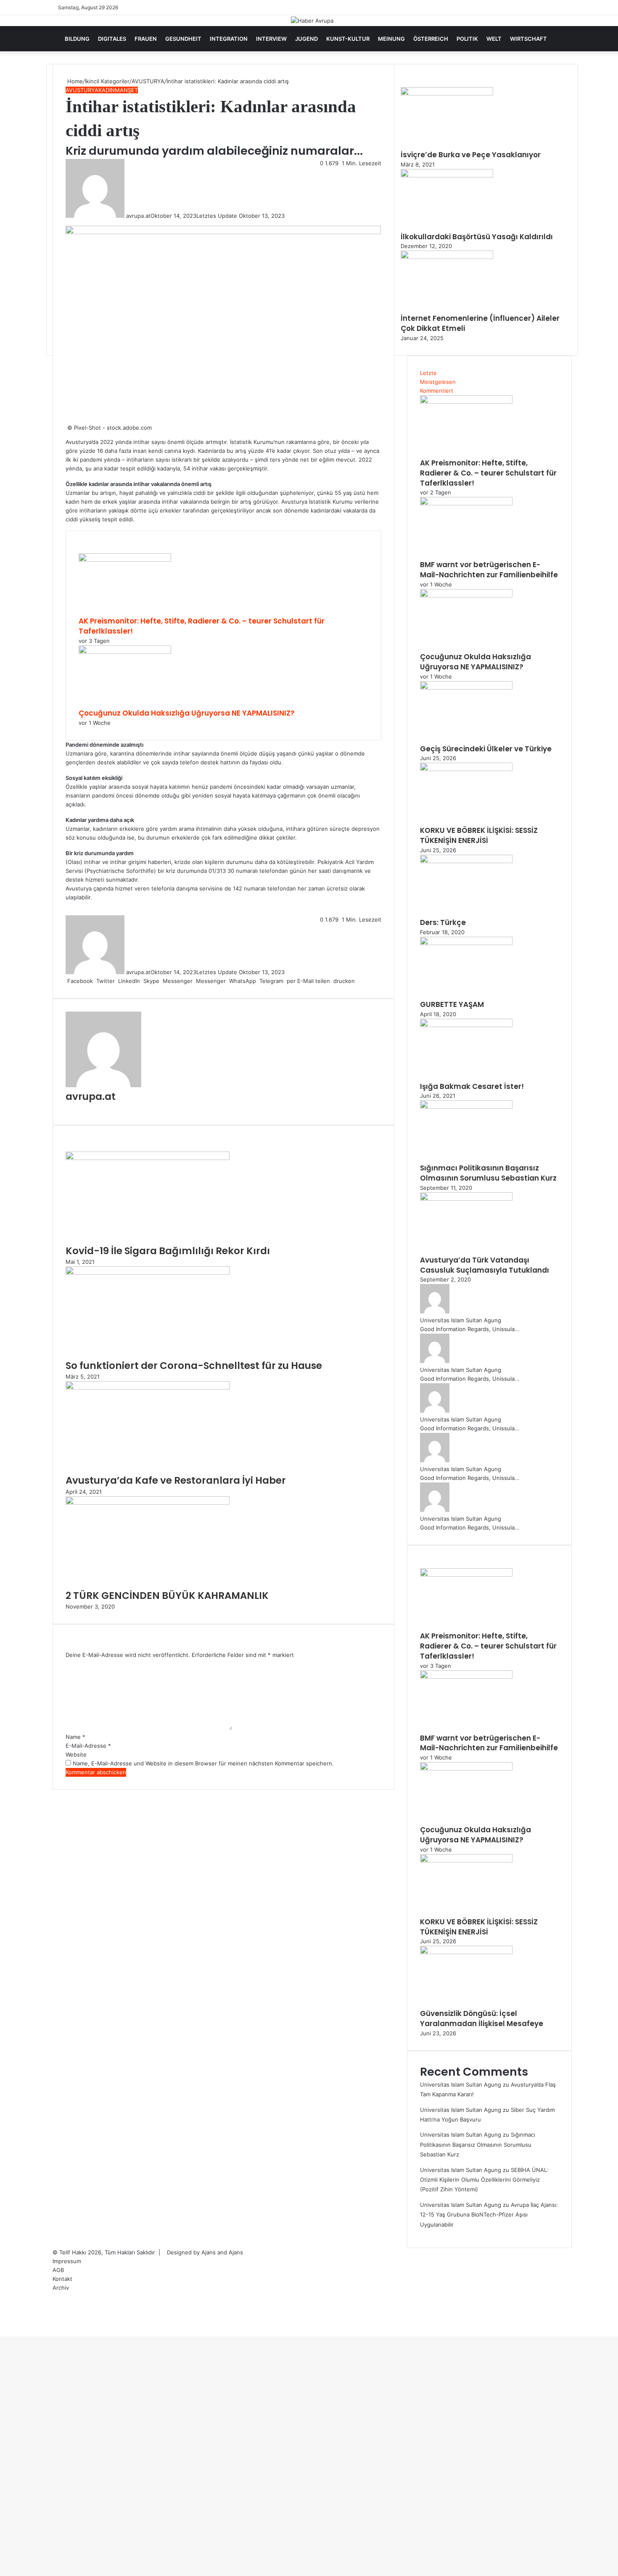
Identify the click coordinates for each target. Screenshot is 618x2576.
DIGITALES (112, 39)
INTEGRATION (229, 39)
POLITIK (467, 39)
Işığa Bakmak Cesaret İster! (472, 1086)
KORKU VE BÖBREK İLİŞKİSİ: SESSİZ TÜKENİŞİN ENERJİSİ (479, 835)
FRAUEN (146, 39)
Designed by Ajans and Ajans (205, 2252)
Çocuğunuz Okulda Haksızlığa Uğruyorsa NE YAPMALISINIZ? (187, 713)
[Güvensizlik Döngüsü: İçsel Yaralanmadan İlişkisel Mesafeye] (466, 1952)
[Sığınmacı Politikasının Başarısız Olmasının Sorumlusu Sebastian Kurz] (466, 1107)
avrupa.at (138, 216)
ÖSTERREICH (431, 39)
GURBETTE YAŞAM (452, 1004)
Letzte (428, 373)
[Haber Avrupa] (312, 21)
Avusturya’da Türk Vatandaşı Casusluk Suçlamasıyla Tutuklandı (485, 1265)
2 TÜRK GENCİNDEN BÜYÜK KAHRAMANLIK (167, 1596)
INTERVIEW (271, 39)
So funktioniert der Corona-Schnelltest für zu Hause (194, 1366)
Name (75, 1737)
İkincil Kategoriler (107, 81)
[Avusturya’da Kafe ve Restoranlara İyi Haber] (148, 1387)
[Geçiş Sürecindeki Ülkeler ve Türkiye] (466, 687)
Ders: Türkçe (443, 922)
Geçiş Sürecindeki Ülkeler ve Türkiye (486, 749)
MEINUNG (391, 39)
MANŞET (126, 90)
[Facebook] (1, 2332)
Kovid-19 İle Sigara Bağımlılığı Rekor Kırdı (168, 1251)
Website (76, 1754)
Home (74, 81)
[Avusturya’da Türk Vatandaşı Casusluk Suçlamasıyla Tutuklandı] (466, 1199)
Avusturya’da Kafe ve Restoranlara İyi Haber (176, 1480)
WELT (494, 39)
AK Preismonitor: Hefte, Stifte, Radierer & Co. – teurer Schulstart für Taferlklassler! (202, 626)
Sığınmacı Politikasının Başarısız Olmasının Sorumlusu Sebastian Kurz (488, 1173)
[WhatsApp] (4, 2332)
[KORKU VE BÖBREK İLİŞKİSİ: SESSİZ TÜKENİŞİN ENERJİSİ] (466, 769)
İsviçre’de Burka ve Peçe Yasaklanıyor (471, 155)
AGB (58, 2270)
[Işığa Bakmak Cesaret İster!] (466, 1025)
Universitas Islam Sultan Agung (461, 1320)
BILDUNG (77, 39)
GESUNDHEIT (183, 39)
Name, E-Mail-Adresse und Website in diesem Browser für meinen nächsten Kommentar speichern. (203, 1763)
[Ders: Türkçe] (466, 861)
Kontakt (62, 2279)
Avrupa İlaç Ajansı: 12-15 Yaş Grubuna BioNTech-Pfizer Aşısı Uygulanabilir (489, 2215)
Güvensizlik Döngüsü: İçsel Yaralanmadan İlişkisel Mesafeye (482, 2019)
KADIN (107, 90)
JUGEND (306, 39)
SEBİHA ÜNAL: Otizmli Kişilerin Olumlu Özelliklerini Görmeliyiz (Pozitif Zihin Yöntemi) (484, 2180)
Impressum (67, 2261)
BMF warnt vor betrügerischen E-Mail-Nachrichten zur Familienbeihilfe (489, 570)
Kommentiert (437, 391)
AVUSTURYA (148, 81)
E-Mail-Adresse (88, 1746)
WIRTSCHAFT (528, 39)
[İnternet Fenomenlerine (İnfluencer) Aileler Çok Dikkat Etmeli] (447, 257)
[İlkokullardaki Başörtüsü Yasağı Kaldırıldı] (447, 175)
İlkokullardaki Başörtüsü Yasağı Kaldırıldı (477, 237)
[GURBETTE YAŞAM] (466, 943)
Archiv (61, 2288)
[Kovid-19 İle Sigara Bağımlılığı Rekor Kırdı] (148, 1158)
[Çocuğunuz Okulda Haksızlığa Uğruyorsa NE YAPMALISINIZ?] (125, 652)
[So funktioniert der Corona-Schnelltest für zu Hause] (148, 1273)
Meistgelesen (438, 382)
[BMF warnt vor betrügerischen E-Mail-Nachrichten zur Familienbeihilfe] (466, 503)
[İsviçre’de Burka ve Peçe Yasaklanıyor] (447, 93)
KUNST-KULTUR (348, 39)
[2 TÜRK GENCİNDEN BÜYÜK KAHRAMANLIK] (148, 1503)
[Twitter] (3, 2332)
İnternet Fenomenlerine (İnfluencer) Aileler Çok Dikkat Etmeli (480, 323)
